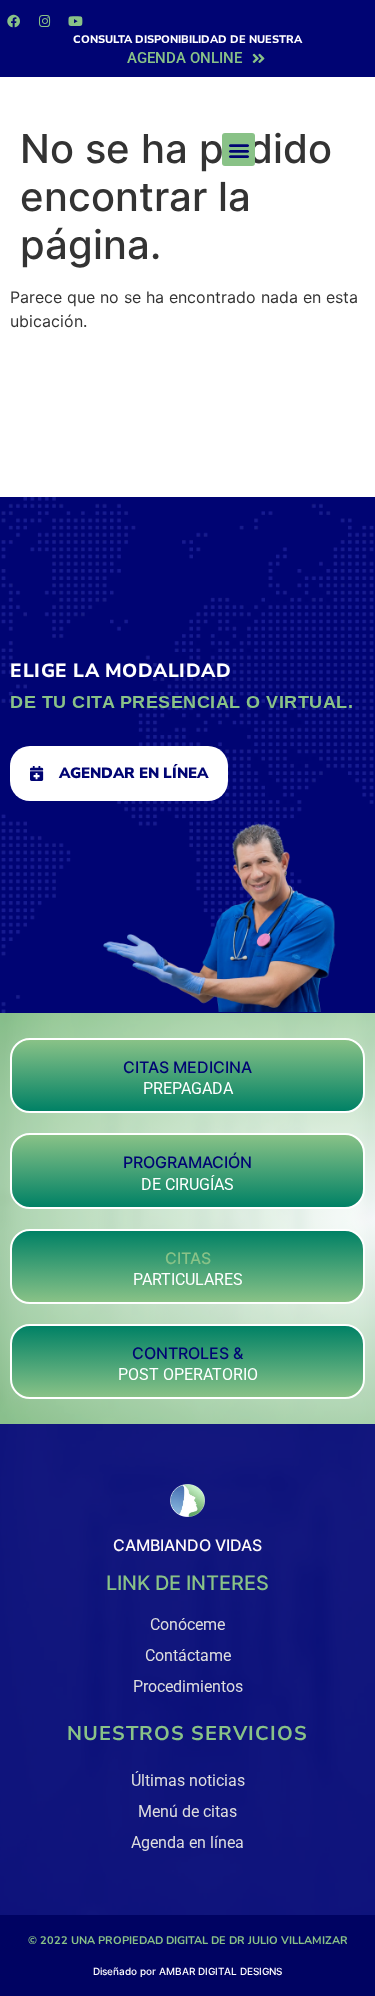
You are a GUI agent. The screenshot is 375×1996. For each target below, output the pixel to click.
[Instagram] (44, 21)
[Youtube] (75, 21)
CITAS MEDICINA (187, 1067)
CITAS (188, 1258)
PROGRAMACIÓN (187, 1162)
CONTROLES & (187, 1353)
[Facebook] (13, 21)
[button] (238, 149)
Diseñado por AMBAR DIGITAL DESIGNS (187, 1971)
